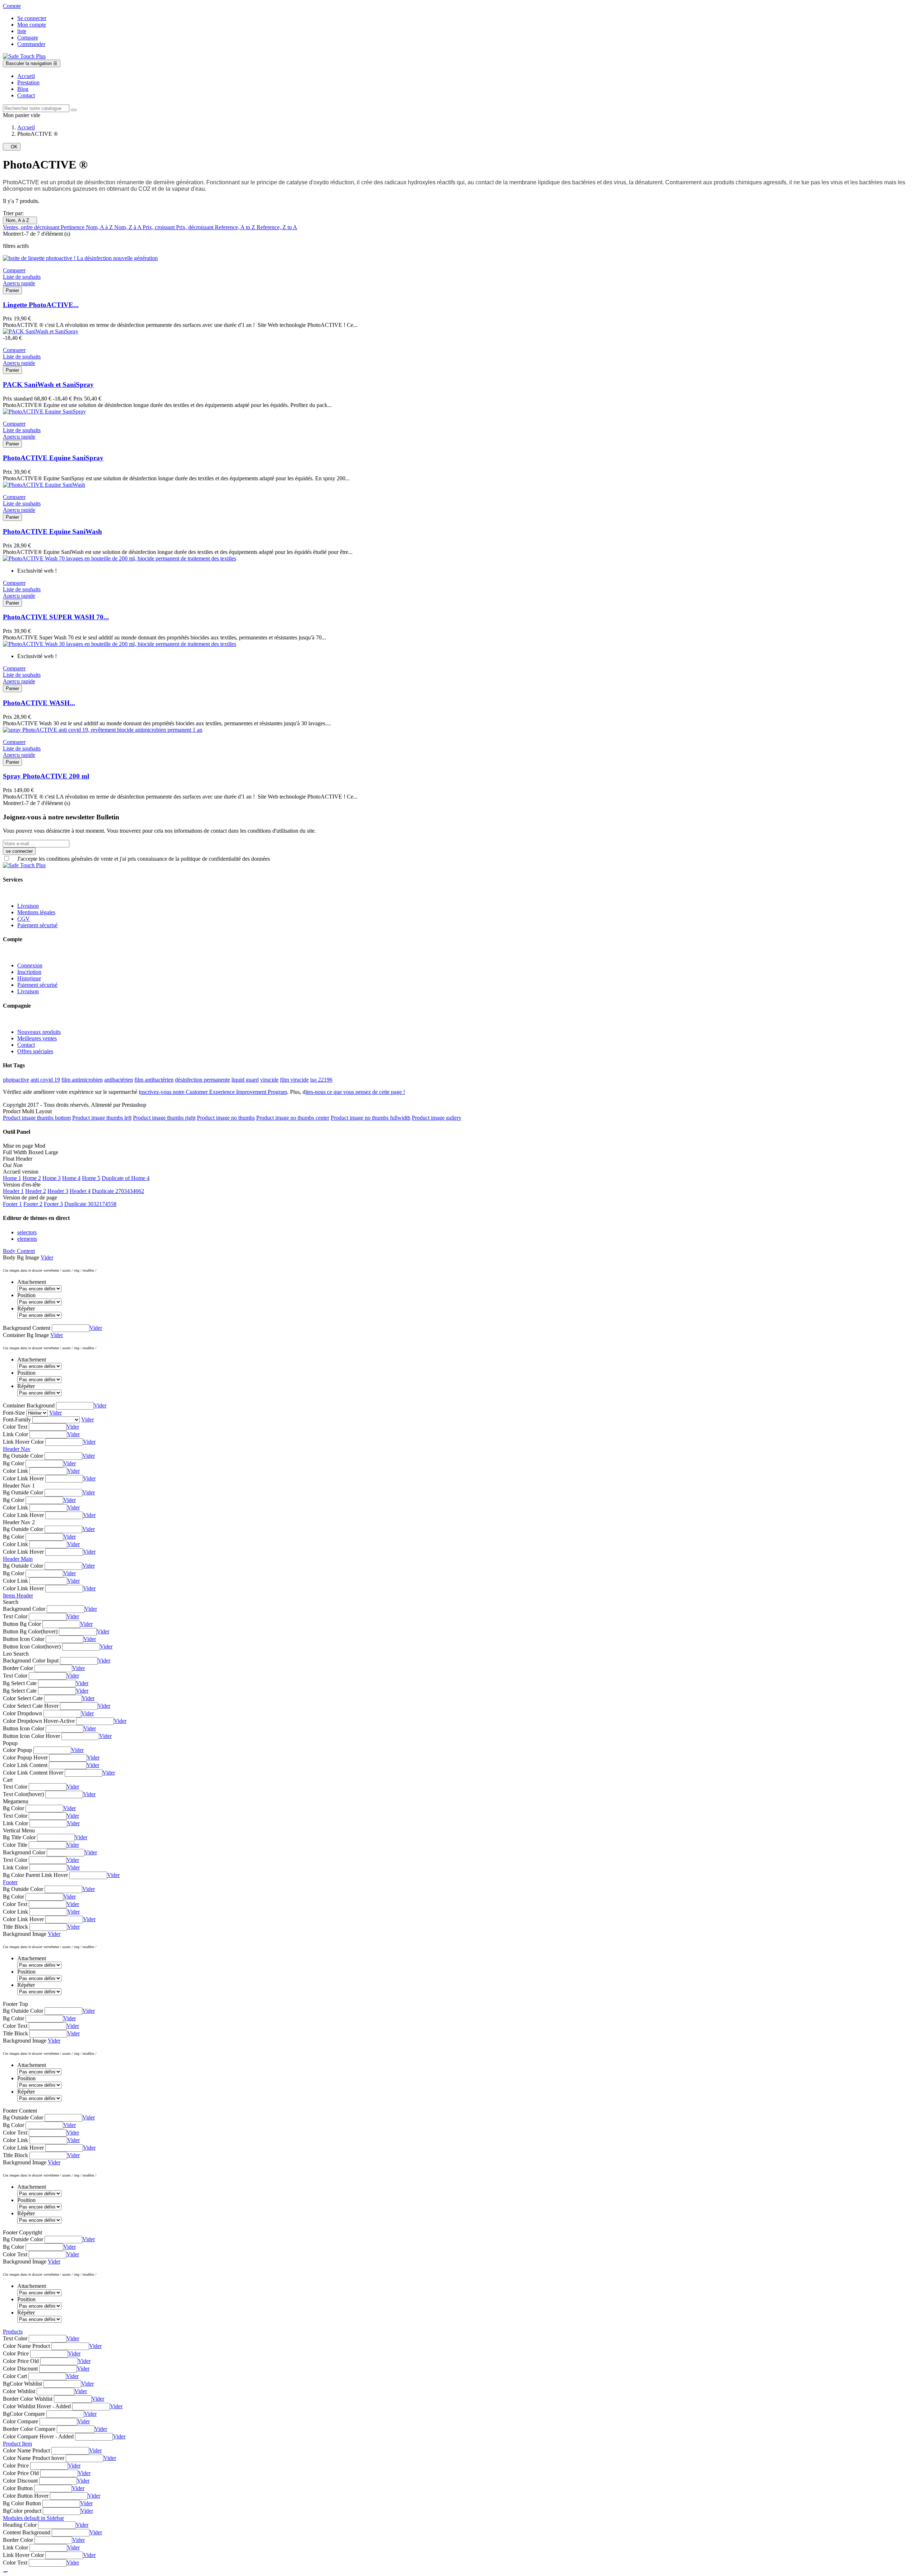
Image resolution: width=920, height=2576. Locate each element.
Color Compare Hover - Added (38, 2436)
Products (13, 2332)
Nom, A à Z (20, 220)
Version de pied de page (30, 1197)
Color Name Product (26, 2346)
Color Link (15, 1471)
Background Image (25, 1934)
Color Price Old (21, 2361)
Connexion (30, 965)
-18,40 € (12, 338)
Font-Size (14, 1413)
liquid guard (245, 1080)
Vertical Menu (19, 1830)
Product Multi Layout (27, 1111)
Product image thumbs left (102, 1118)
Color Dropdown (22, 1713)
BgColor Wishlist (22, 2384)
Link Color (15, 1434)
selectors (27, 1232)
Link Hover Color (23, 1442)
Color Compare (20, 2421)
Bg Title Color (19, 1837)
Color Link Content (25, 1765)
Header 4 (80, 1191)
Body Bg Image (21, 1257)
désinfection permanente (203, 1080)
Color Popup (17, 1750)
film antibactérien (154, 1080)
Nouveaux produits (39, 1032)
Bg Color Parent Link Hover (35, 1875)
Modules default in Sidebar (33, 2518)
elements (27, 1239)
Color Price (16, 2353)
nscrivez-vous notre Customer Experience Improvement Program (214, 1092)
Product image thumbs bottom (37, 1118)
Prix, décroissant (195, 227)
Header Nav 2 (19, 1522)
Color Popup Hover (25, 1758)
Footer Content (20, 2111)
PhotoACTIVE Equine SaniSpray (53, 458)
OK (12, 147)
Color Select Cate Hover (31, 1706)
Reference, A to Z (236, 227)
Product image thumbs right (164, 1118)
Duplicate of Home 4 (126, 1178)
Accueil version (21, 1172)
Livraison (28, 906)
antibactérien (119, 1080)
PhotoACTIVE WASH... (39, 703)
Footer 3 (53, 1204)
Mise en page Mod (24, 1146)
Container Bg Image (26, 1335)
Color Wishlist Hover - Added (37, 2406)
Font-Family (17, 1419)
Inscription (29, 972)
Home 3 (52, 1178)
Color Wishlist (19, 2391)
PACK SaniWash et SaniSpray (48, 385)
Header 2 (36, 1191)
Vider (47, 1257)
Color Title (15, 1845)
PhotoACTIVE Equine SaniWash (52, 531)
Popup (10, 1743)
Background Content (27, 1328)
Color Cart (15, 2376)
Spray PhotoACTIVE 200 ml (46, 776)
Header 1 (13, 1191)
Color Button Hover (26, 2496)
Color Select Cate (23, 1698)
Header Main (18, 1559)
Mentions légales (36, 912)
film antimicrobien (82, 1080)
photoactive (16, 1080)
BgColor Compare (24, 2414)
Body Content (19, 1251)
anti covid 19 (45, 1080)
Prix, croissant (159, 227)
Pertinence (73, 227)
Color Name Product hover (34, 2458)
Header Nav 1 (19, 1486)
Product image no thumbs (226, 1118)
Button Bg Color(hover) (30, 1631)
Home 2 (32, 1178)
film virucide (294, 1080)
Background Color (24, 1609)
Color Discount (20, 2369)
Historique (29, 978)
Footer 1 (12, 1204)
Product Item (17, 2444)
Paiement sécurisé (37, 925)
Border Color (18, 1668)
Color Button (18, 2488)
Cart (8, 1780)
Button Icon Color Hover (31, 1736)
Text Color (15, 1616)
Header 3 (58, 1191)
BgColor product (22, 2511)
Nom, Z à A (128, 227)
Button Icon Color (24, 1639)
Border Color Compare (29, 2429)
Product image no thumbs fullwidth (371, 1118)
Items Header (18, 1595)
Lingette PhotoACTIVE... (41, 305)
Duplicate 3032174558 (90, 1204)
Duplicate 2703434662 (118, 1191)
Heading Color (20, 2525)
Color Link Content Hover (33, 1773)
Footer (10, 1882)
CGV (24, 919)
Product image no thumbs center (293, 1118)
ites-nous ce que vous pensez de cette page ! (355, 1092)
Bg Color (13, 1463)
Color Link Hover (23, 1478)
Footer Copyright (22, 2232)
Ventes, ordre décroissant (32, 227)
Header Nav (17, 1449)
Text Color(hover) (23, 1794)
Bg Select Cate (20, 1683)
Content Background (27, 2532)
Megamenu (16, 1801)
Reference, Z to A (277, 227)
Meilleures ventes (37, 1038)
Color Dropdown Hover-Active (39, 1721)
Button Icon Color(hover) (32, 1647)
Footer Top (15, 2004)
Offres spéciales (35, 1051)
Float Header (18, 1159)
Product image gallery (437, 1118)
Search (11, 1602)
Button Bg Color (22, 1624)
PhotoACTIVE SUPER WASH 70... (56, 617)
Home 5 (91, 1178)
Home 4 (71, 1178)
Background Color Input (31, 1661)
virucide (269, 1080)
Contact (26, 1045)
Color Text (15, 1427)
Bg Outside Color (23, 1456)
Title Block (15, 1927)
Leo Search (16, 1654)
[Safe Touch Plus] (24, 56)
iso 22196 (321, 1080)
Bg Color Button (22, 2503)
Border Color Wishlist (28, 2399)
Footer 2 (33, 1204)
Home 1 (12, 1178)
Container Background (29, 1405)
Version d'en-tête (22, 1185)
